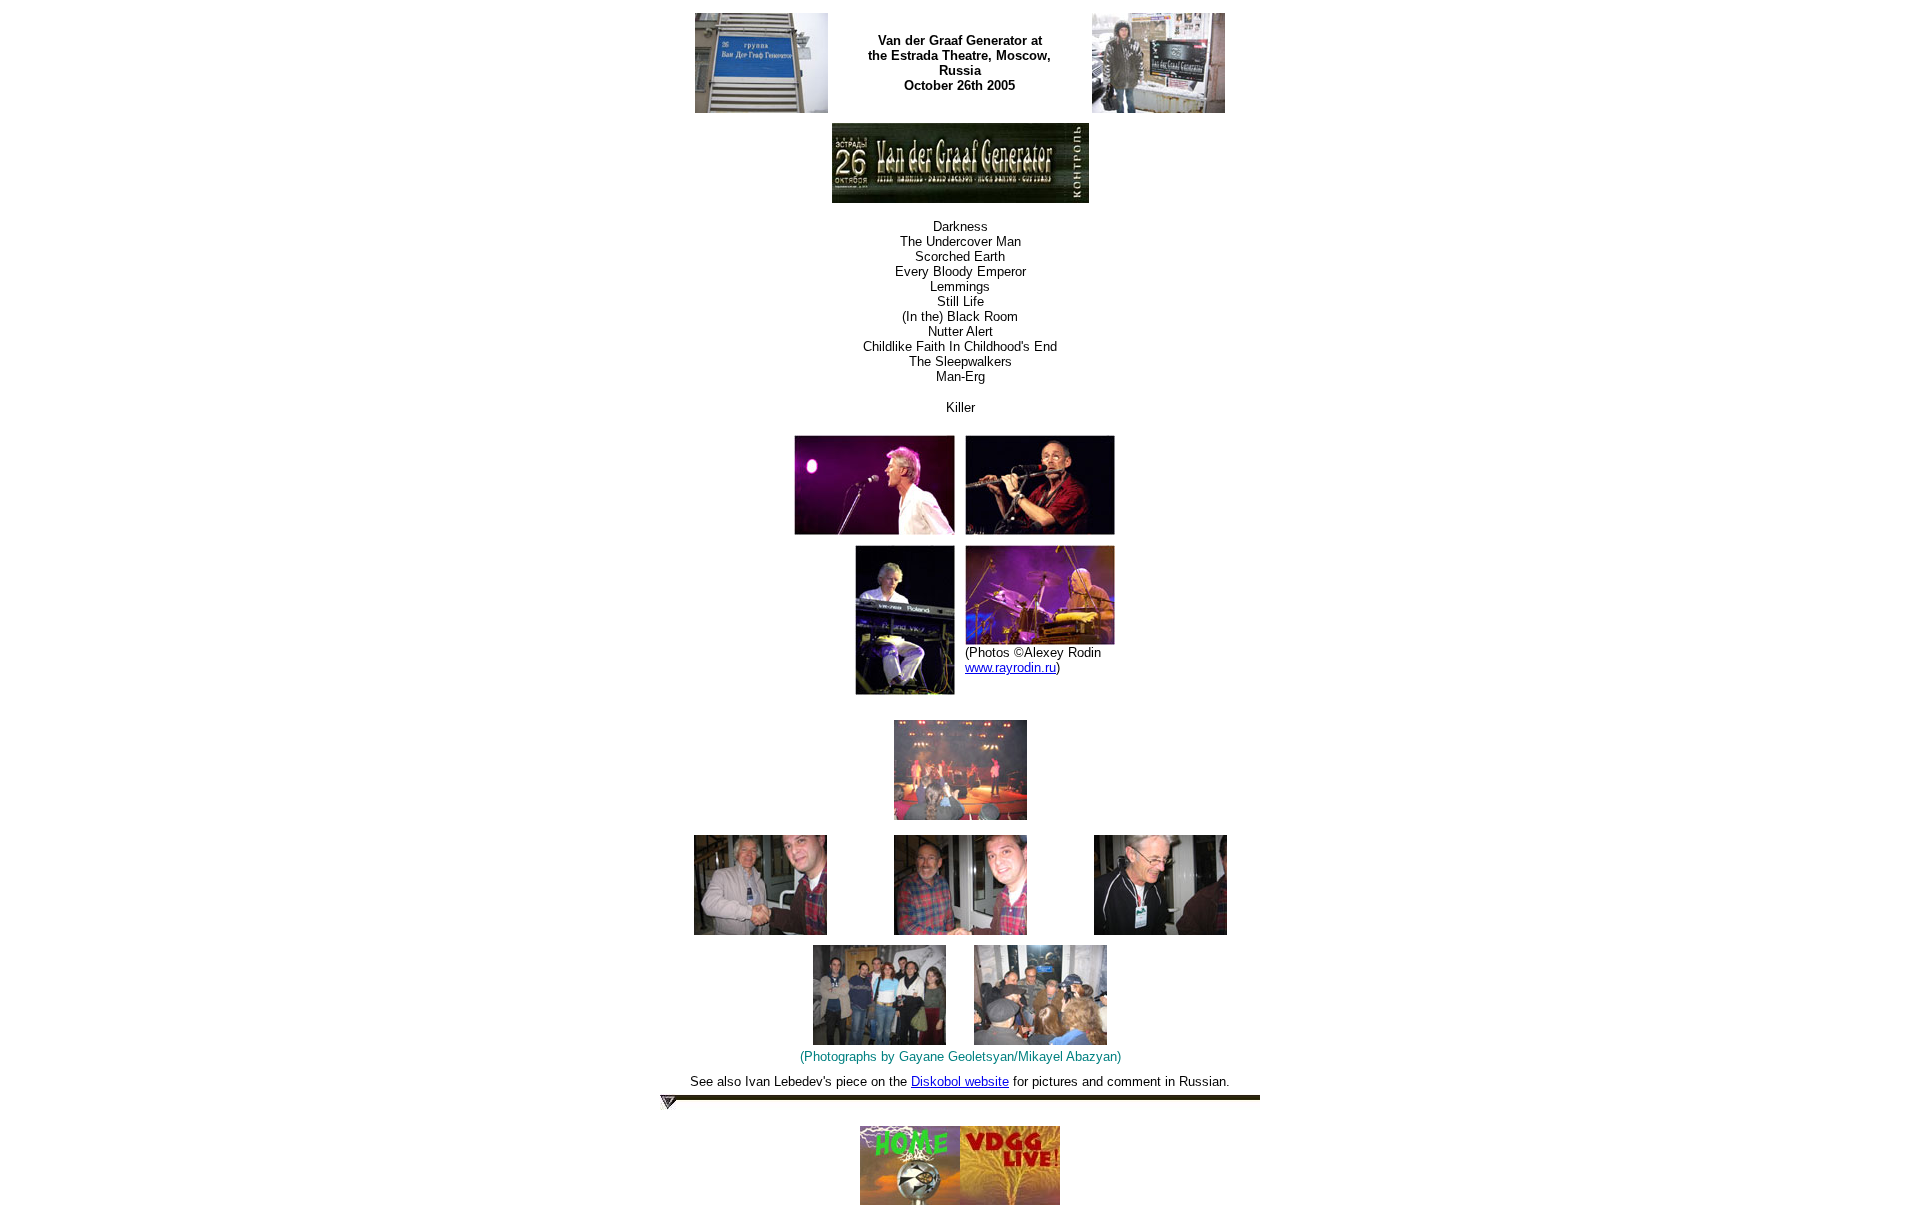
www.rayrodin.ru (1010, 667)
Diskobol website (960, 1081)
